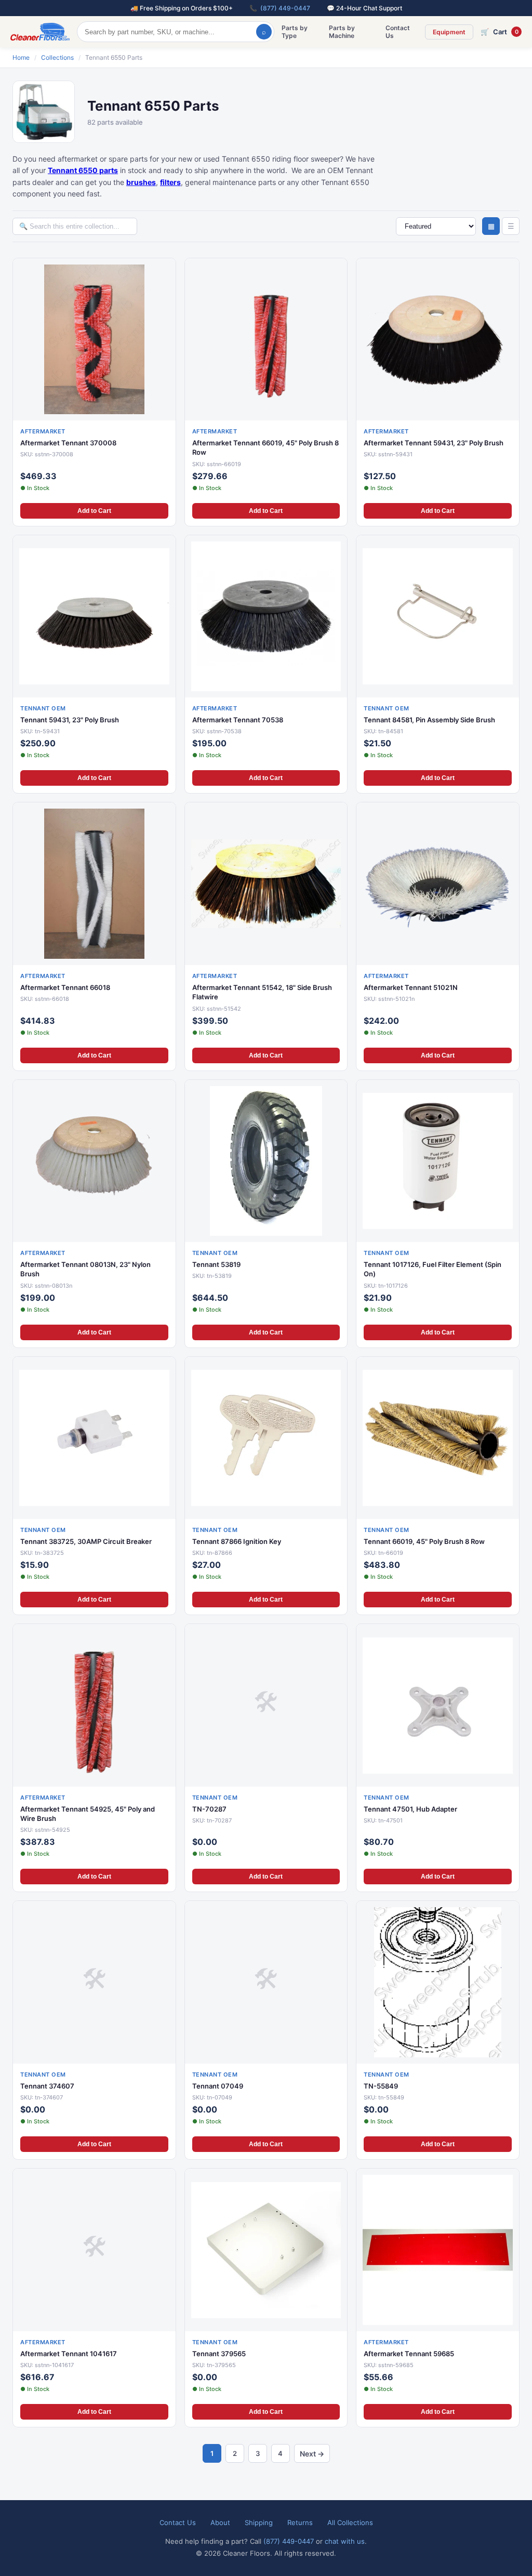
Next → (312, 2454)
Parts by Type (295, 32)
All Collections (350, 2522)
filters (170, 182)
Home (21, 57)
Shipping (259, 2522)
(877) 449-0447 (285, 8)
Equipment (449, 32)
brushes (141, 182)
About (220, 2522)
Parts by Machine (342, 32)
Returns (300, 2522)
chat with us (345, 2541)
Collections (57, 57)
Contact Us (398, 32)
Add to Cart (94, 511)
